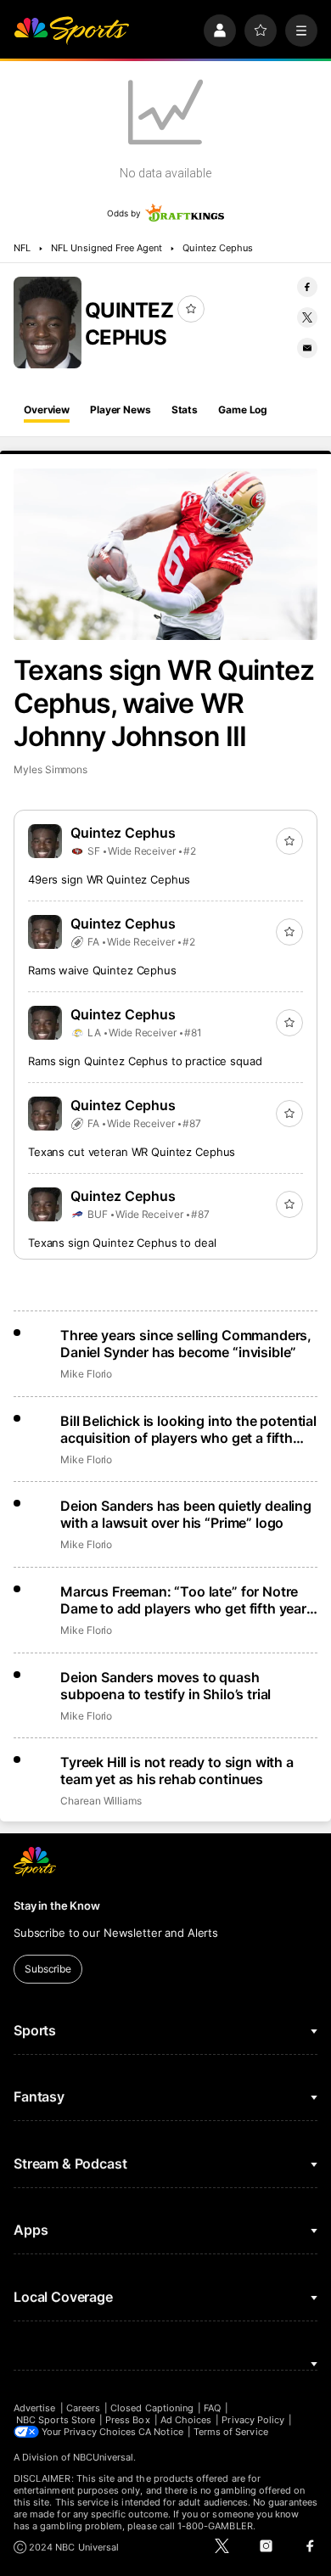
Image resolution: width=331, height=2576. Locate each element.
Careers (83, 2408)
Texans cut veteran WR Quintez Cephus (132, 1152)
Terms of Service (231, 2432)
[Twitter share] (307, 317)
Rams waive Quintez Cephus (102, 970)
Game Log (243, 410)
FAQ (212, 2408)
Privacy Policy (253, 2420)
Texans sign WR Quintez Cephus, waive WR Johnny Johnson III (164, 703)
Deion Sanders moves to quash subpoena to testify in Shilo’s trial (165, 1686)
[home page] (71, 31)
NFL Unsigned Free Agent (107, 248)
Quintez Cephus (218, 248)
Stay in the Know (57, 1905)
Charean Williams (101, 1801)
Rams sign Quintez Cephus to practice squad (145, 1061)
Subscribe (48, 1969)
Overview (47, 410)
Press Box (128, 2420)
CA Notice (161, 2432)
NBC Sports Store (56, 2420)
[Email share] (307, 348)
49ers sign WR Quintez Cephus (109, 879)
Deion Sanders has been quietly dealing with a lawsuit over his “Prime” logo (186, 1514)
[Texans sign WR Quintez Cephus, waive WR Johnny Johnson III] (165, 554)
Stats (185, 410)
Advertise (35, 2408)
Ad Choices (186, 2420)
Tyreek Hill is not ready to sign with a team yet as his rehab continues (177, 1771)
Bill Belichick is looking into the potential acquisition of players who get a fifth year (188, 1429)
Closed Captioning (152, 2408)
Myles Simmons (50, 769)
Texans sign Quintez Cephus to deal (122, 1243)
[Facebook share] (307, 287)
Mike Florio (86, 1374)
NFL (22, 248)
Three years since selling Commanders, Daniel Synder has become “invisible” (186, 1344)
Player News (121, 410)
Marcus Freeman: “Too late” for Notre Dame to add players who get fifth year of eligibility (183, 1600)
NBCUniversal (104, 2457)
